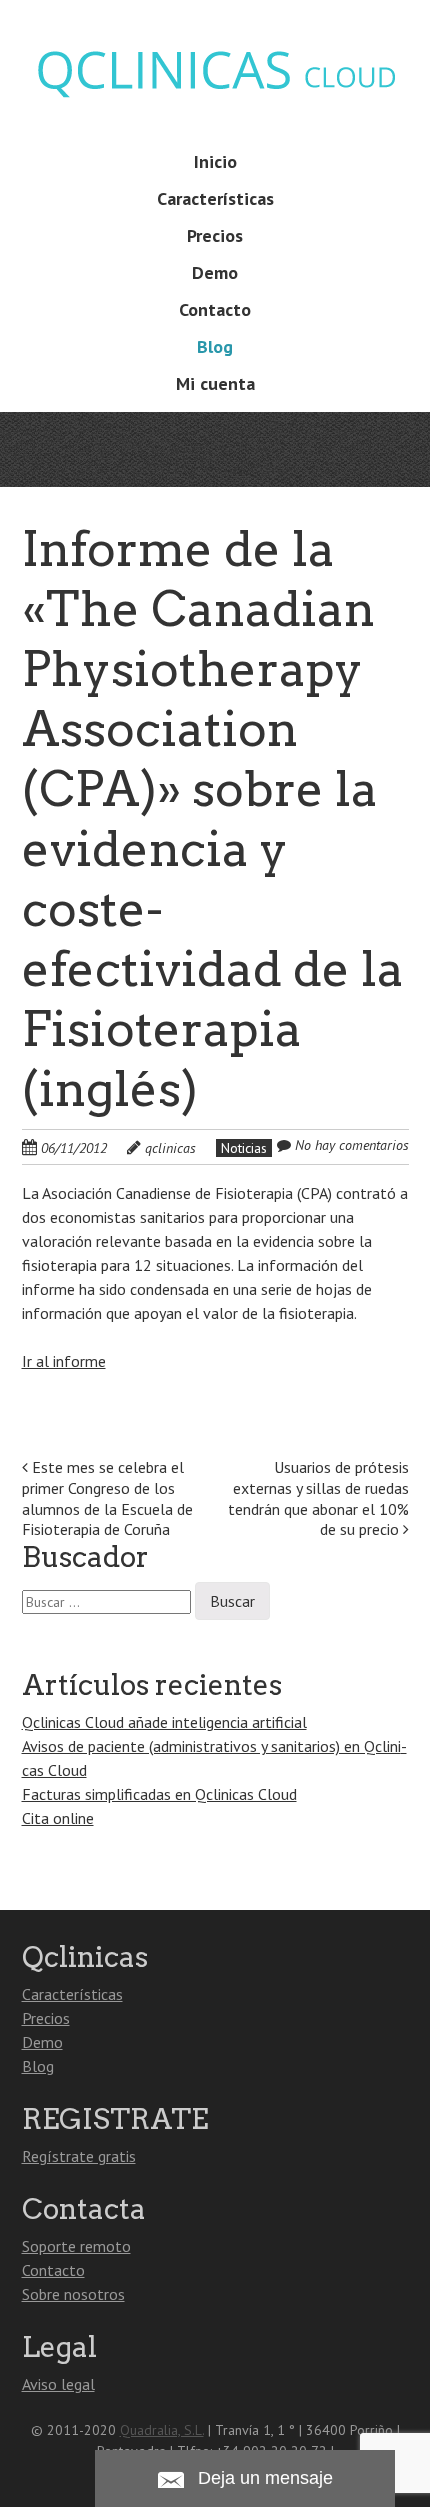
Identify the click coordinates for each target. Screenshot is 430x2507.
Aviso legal (58, 2384)
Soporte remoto (76, 2246)
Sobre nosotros (73, 2294)
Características (215, 198)
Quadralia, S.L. (162, 2430)
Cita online (58, 1818)
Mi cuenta (215, 383)
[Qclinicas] (215, 100)
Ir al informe (64, 1361)
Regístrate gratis (79, 2156)
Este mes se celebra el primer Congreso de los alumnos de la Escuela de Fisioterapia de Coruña (107, 1498)
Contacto (215, 309)
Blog (215, 346)
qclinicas (170, 1148)
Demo (215, 272)
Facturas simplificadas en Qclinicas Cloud (159, 1794)
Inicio (215, 161)
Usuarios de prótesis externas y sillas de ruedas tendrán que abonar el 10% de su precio (318, 1498)
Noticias (244, 1148)
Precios (215, 235)
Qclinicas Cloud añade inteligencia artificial (164, 1722)
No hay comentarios (352, 1145)
